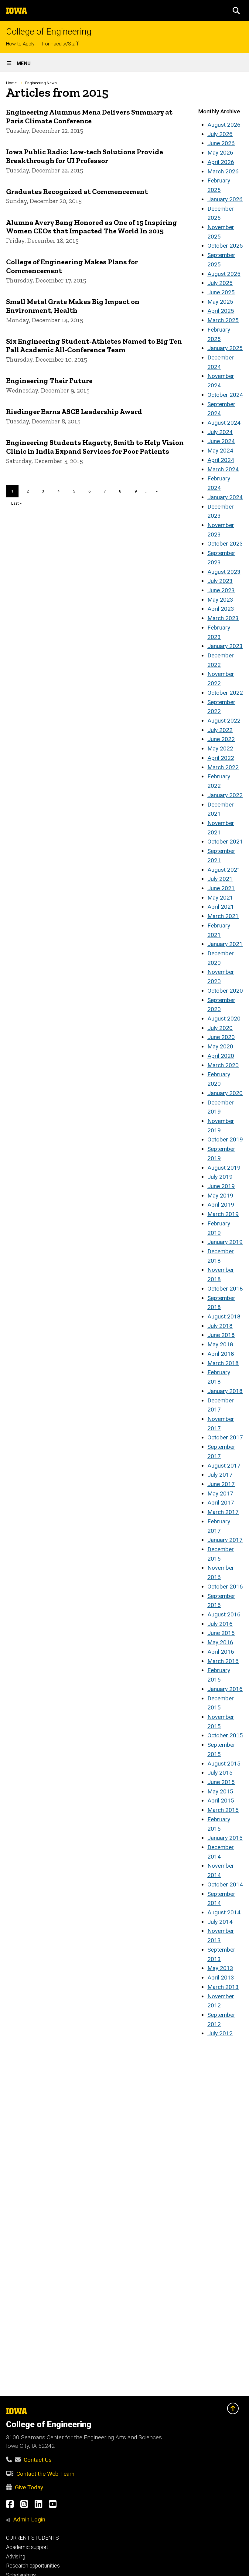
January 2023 (225, 646)
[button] (236, 11)
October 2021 (225, 842)
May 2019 (220, 1196)
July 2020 (220, 1028)
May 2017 (220, 1493)
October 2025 (225, 246)
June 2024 (221, 441)
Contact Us (38, 2460)
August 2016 (224, 1614)
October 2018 (225, 1289)
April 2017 (221, 1503)
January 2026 (225, 199)
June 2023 (221, 590)
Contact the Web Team (45, 2474)
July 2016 (220, 1624)
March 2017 (223, 1512)
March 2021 (223, 916)
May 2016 (220, 1642)
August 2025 (224, 274)
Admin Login (29, 2519)
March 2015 (223, 1810)
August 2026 (224, 125)
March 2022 (223, 767)
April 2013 (221, 1978)
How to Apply (20, 44)
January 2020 (225, 1093)
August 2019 (224, 1168)
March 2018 (223, 1363)
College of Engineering (49, 32)
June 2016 (221, 1633)
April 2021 (221, 907)
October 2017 (225, 1437)
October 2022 (225, 693)
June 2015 (221, 1782)
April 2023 (221, 609)
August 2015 (224, 1764)
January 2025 (225, 348)
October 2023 (225, 544)
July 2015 (220, 1773)
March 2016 (223, 1661)
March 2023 (223, 618)
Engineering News (41, 83)
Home (11, 83)
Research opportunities (33, 2566)
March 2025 (223, 320)
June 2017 (221, 1484)
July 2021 (220, 879)
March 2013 (223, 1987)
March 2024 (223, 469)
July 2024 (220, 432)
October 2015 (225, 1735)
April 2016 (221, 1652)
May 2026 (220, 153)
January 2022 (225, 795)
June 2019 (221, 1186)
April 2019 (221, 1205)
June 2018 (221, 1335)
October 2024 (225, 395)
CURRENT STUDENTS (32, 2538)
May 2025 (220, 302)
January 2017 (225, 1540)
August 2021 (224, 870)
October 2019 (225, 1139)
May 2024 (220, 451)
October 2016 (225, 1587)
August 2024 (224, 423)
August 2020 (224, 1019)
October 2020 (225, 991)
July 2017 (220, 1475)
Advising (16, 2557)
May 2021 (220, 898)
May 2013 (220, 1968)
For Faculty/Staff (60, 44)
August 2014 (224, 1912)
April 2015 (221, 1801)
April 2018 (221, 1354)
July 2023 (220, 581)
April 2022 (221, 758)
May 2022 (220, 748)
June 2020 (221, 1037)
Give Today (29, 2487)
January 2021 (225, 944)
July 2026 (220, 134)
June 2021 (221, 888)
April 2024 (221, 460)
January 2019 (225, 1242)
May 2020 (220, 1046)
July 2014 (220, 1922)
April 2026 (221, 162)
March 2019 (223, 1214)
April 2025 (221, 311)
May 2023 (220, 600)
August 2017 (224, 1466)
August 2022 (224, 721)
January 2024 (225, 497)
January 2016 (225, 1689)
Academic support (27, 2547)
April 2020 (221, 1056)
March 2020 (223, 1065)
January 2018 (225, 1391)
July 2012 (220, 2033)
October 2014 (225, 1884)
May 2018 (220, 1344)
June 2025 (221, 292)
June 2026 (221, 143)
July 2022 (220, 730)
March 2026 (223, 171)
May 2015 (220, 1791)
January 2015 (225, 1838)
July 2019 (220, 1177)
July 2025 (220, 283)
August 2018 (224, 1316)
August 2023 (224, 572)
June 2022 (221, 739)
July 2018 (220, 1326)
